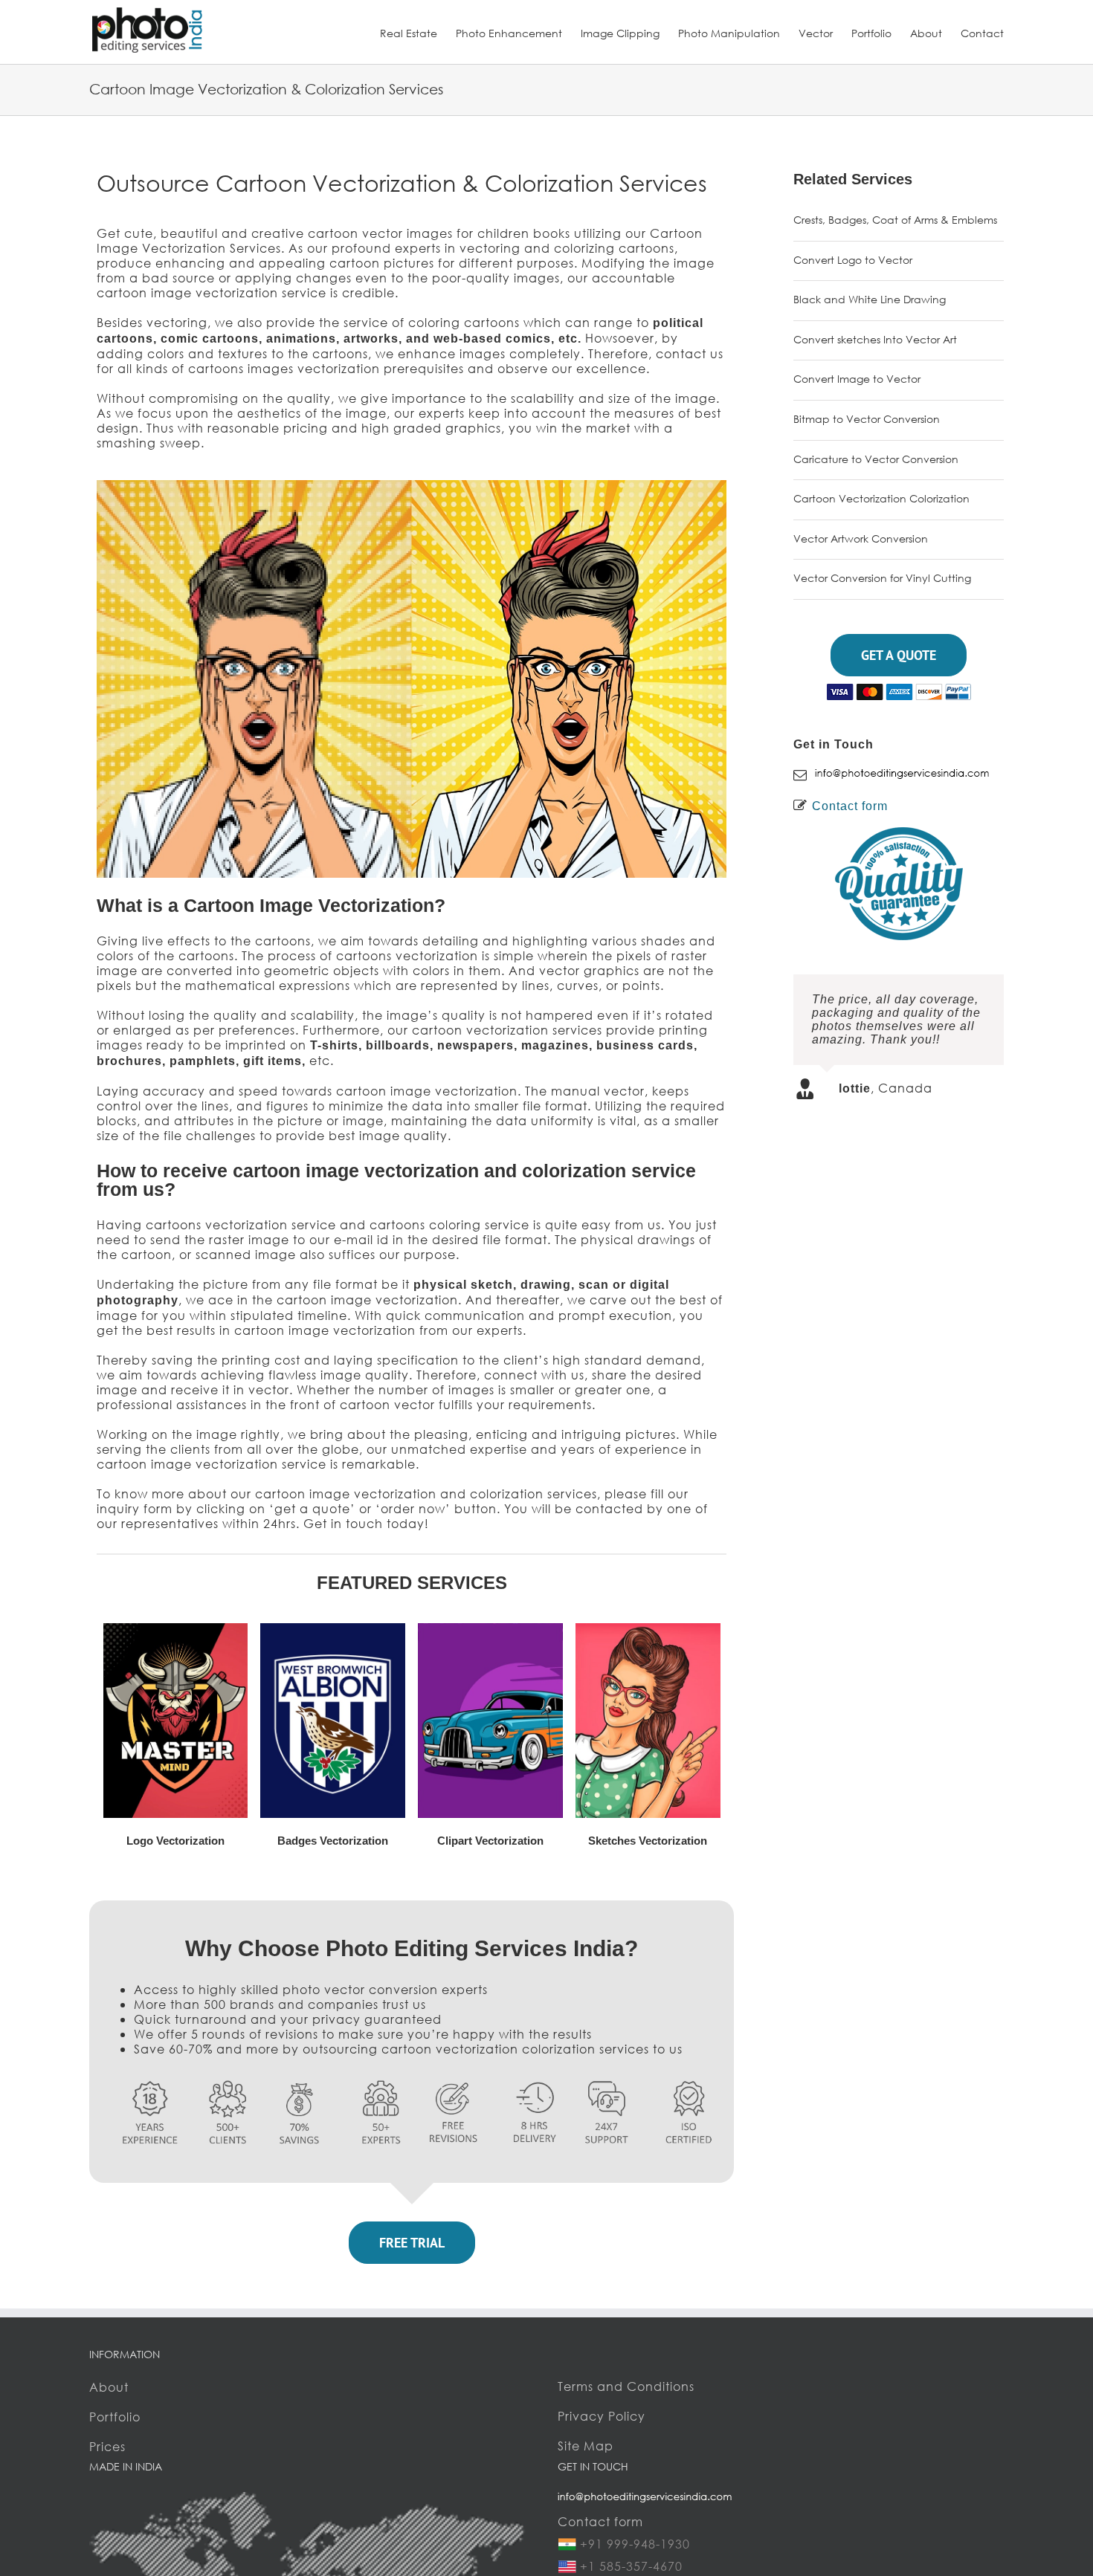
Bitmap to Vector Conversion (867, 419)
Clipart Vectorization (490, 1841)
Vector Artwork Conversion (861, 538)
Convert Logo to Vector (853, 260)
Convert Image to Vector (857, 379)
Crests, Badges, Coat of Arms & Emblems (895, 220)
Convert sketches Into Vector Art (875, 339)
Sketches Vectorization (648, 1841)
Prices (107, 2446)
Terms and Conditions (626, 2386)
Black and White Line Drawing (870, 299)
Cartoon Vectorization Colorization (881, 498)
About (109, 2387)
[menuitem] (418, 32)
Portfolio (115, 2417)
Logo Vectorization (175, 1841)
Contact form (850, 806)
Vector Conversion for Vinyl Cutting (882, 578)
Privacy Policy (602, 2416)
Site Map (586, 2446)
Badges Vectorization (333, 1841)
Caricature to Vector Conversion (876, 459)
